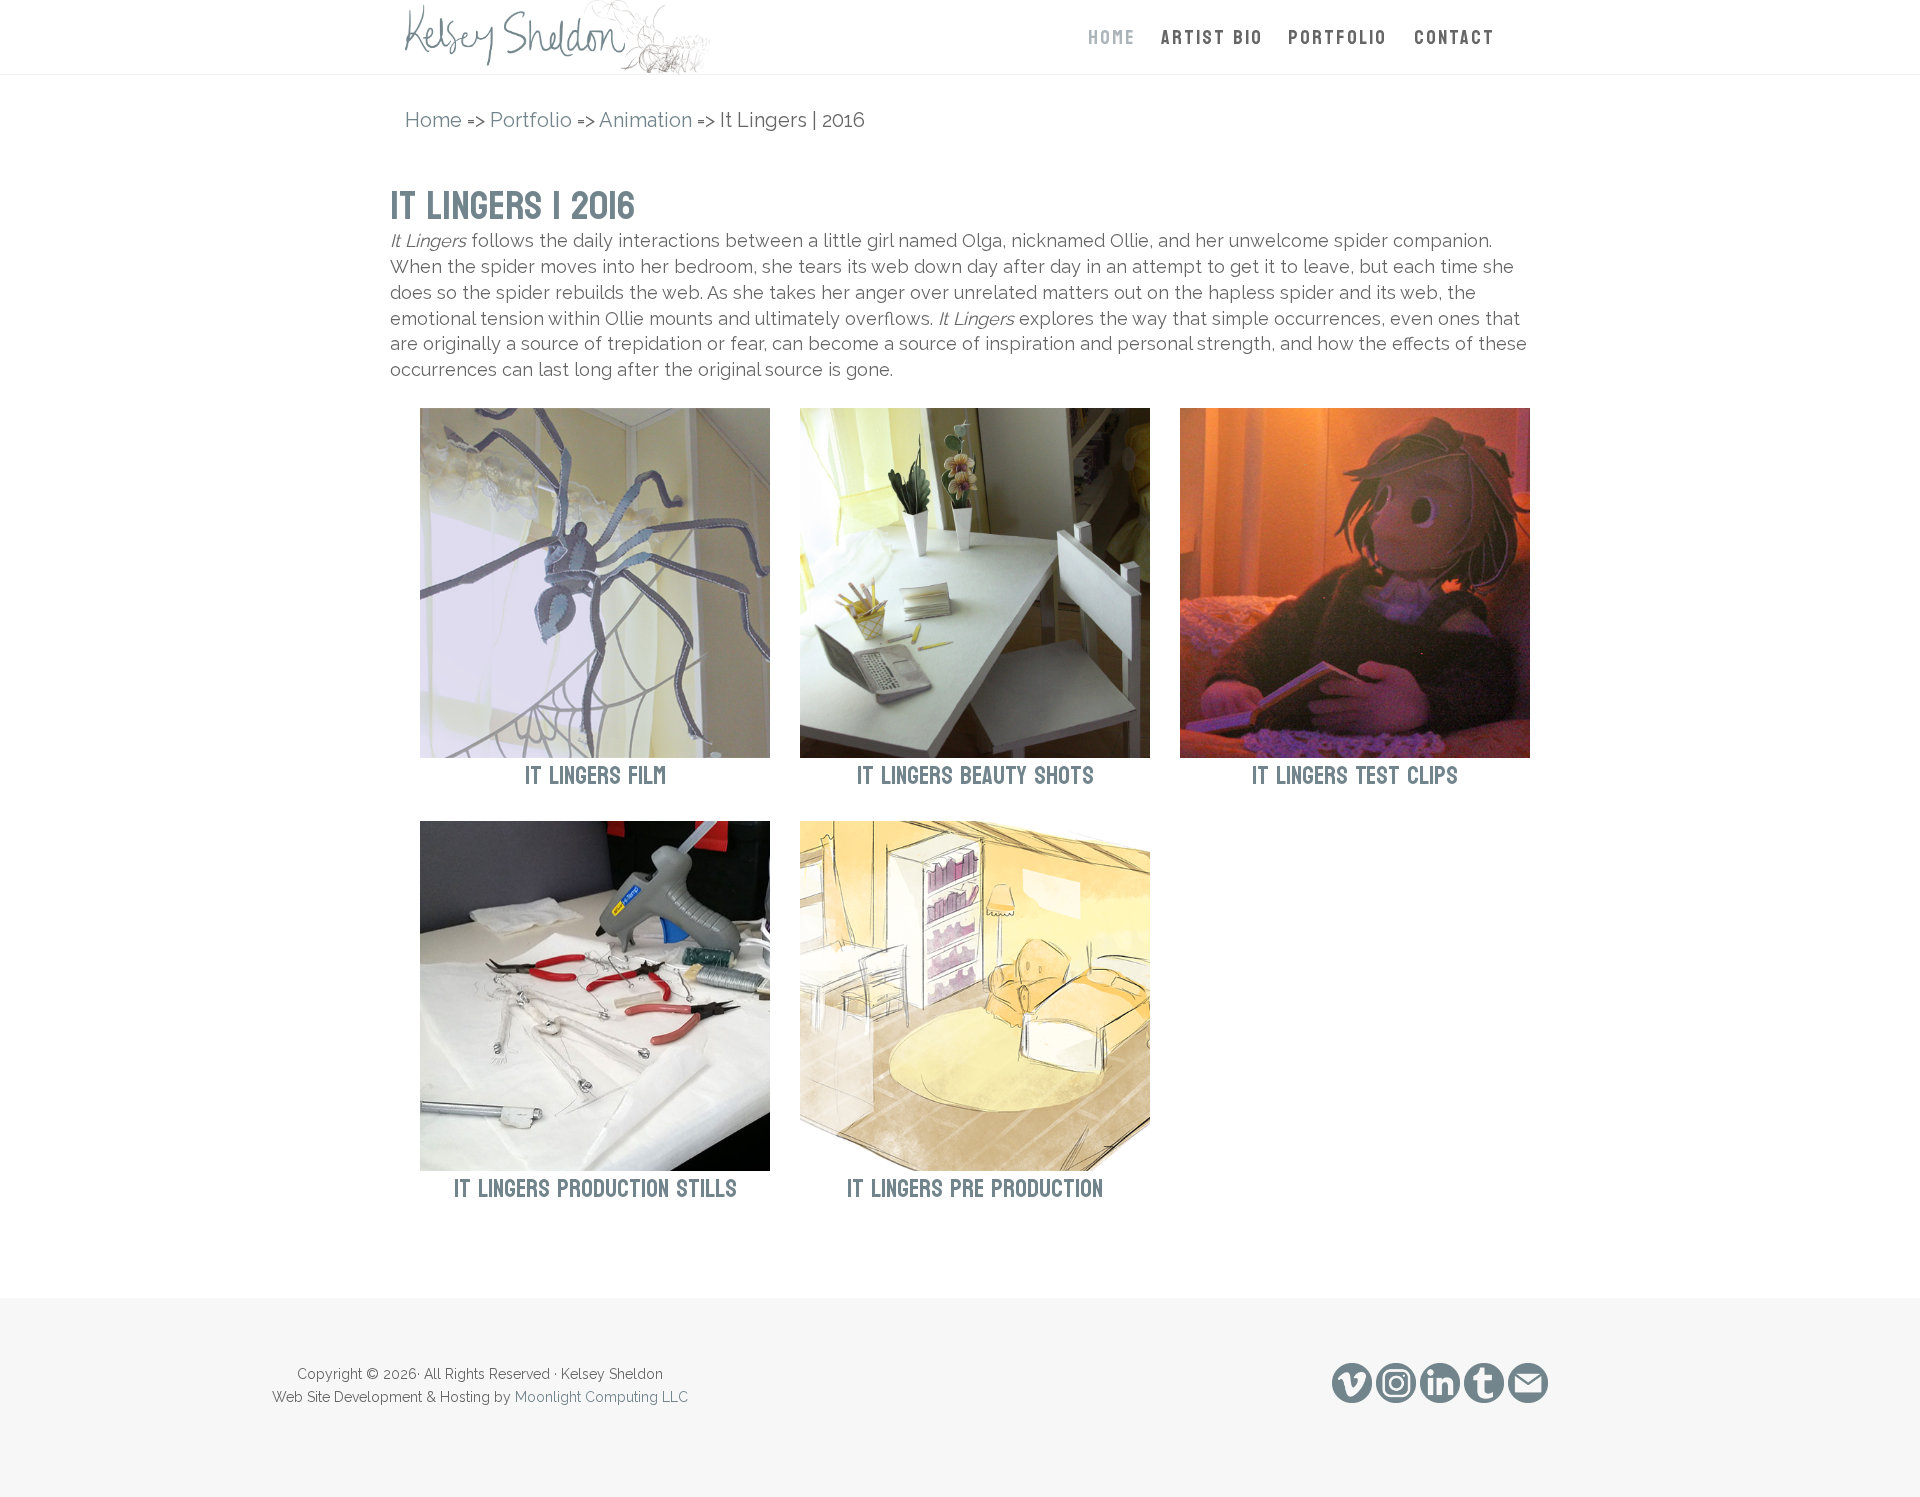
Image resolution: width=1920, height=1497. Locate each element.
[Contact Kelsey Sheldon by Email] (1528, 1382)
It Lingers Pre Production (975, 1189)
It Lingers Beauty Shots (975, 776)
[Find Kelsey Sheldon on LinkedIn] (1440, 1382)
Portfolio (1337, 38)
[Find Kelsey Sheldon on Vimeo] (1352, 1382)
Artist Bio (1212, 38)
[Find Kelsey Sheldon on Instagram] (1396, 1382)
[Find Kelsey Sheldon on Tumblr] (1484, 1382)
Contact (1454, 38)
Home (1112, 38)
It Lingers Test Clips (1355, 776)
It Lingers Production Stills (595, 1189)
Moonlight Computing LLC (601, 1397)
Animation (645, 120)
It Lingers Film (595, 776)
